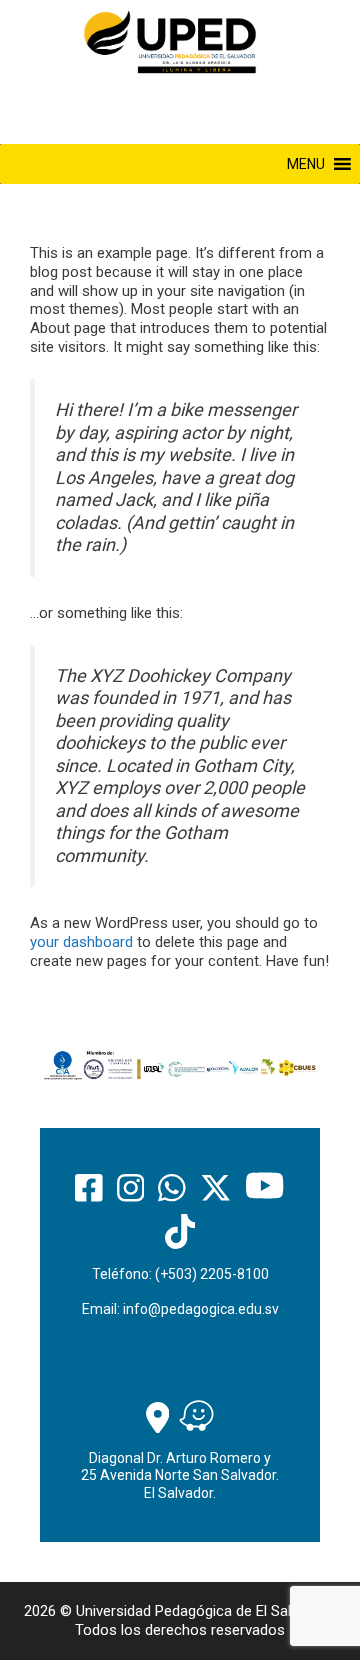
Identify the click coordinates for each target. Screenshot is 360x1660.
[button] (306, 164)
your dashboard (81, 942)
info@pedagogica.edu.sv (201, 1309)
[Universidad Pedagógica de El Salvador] (170, 41)
